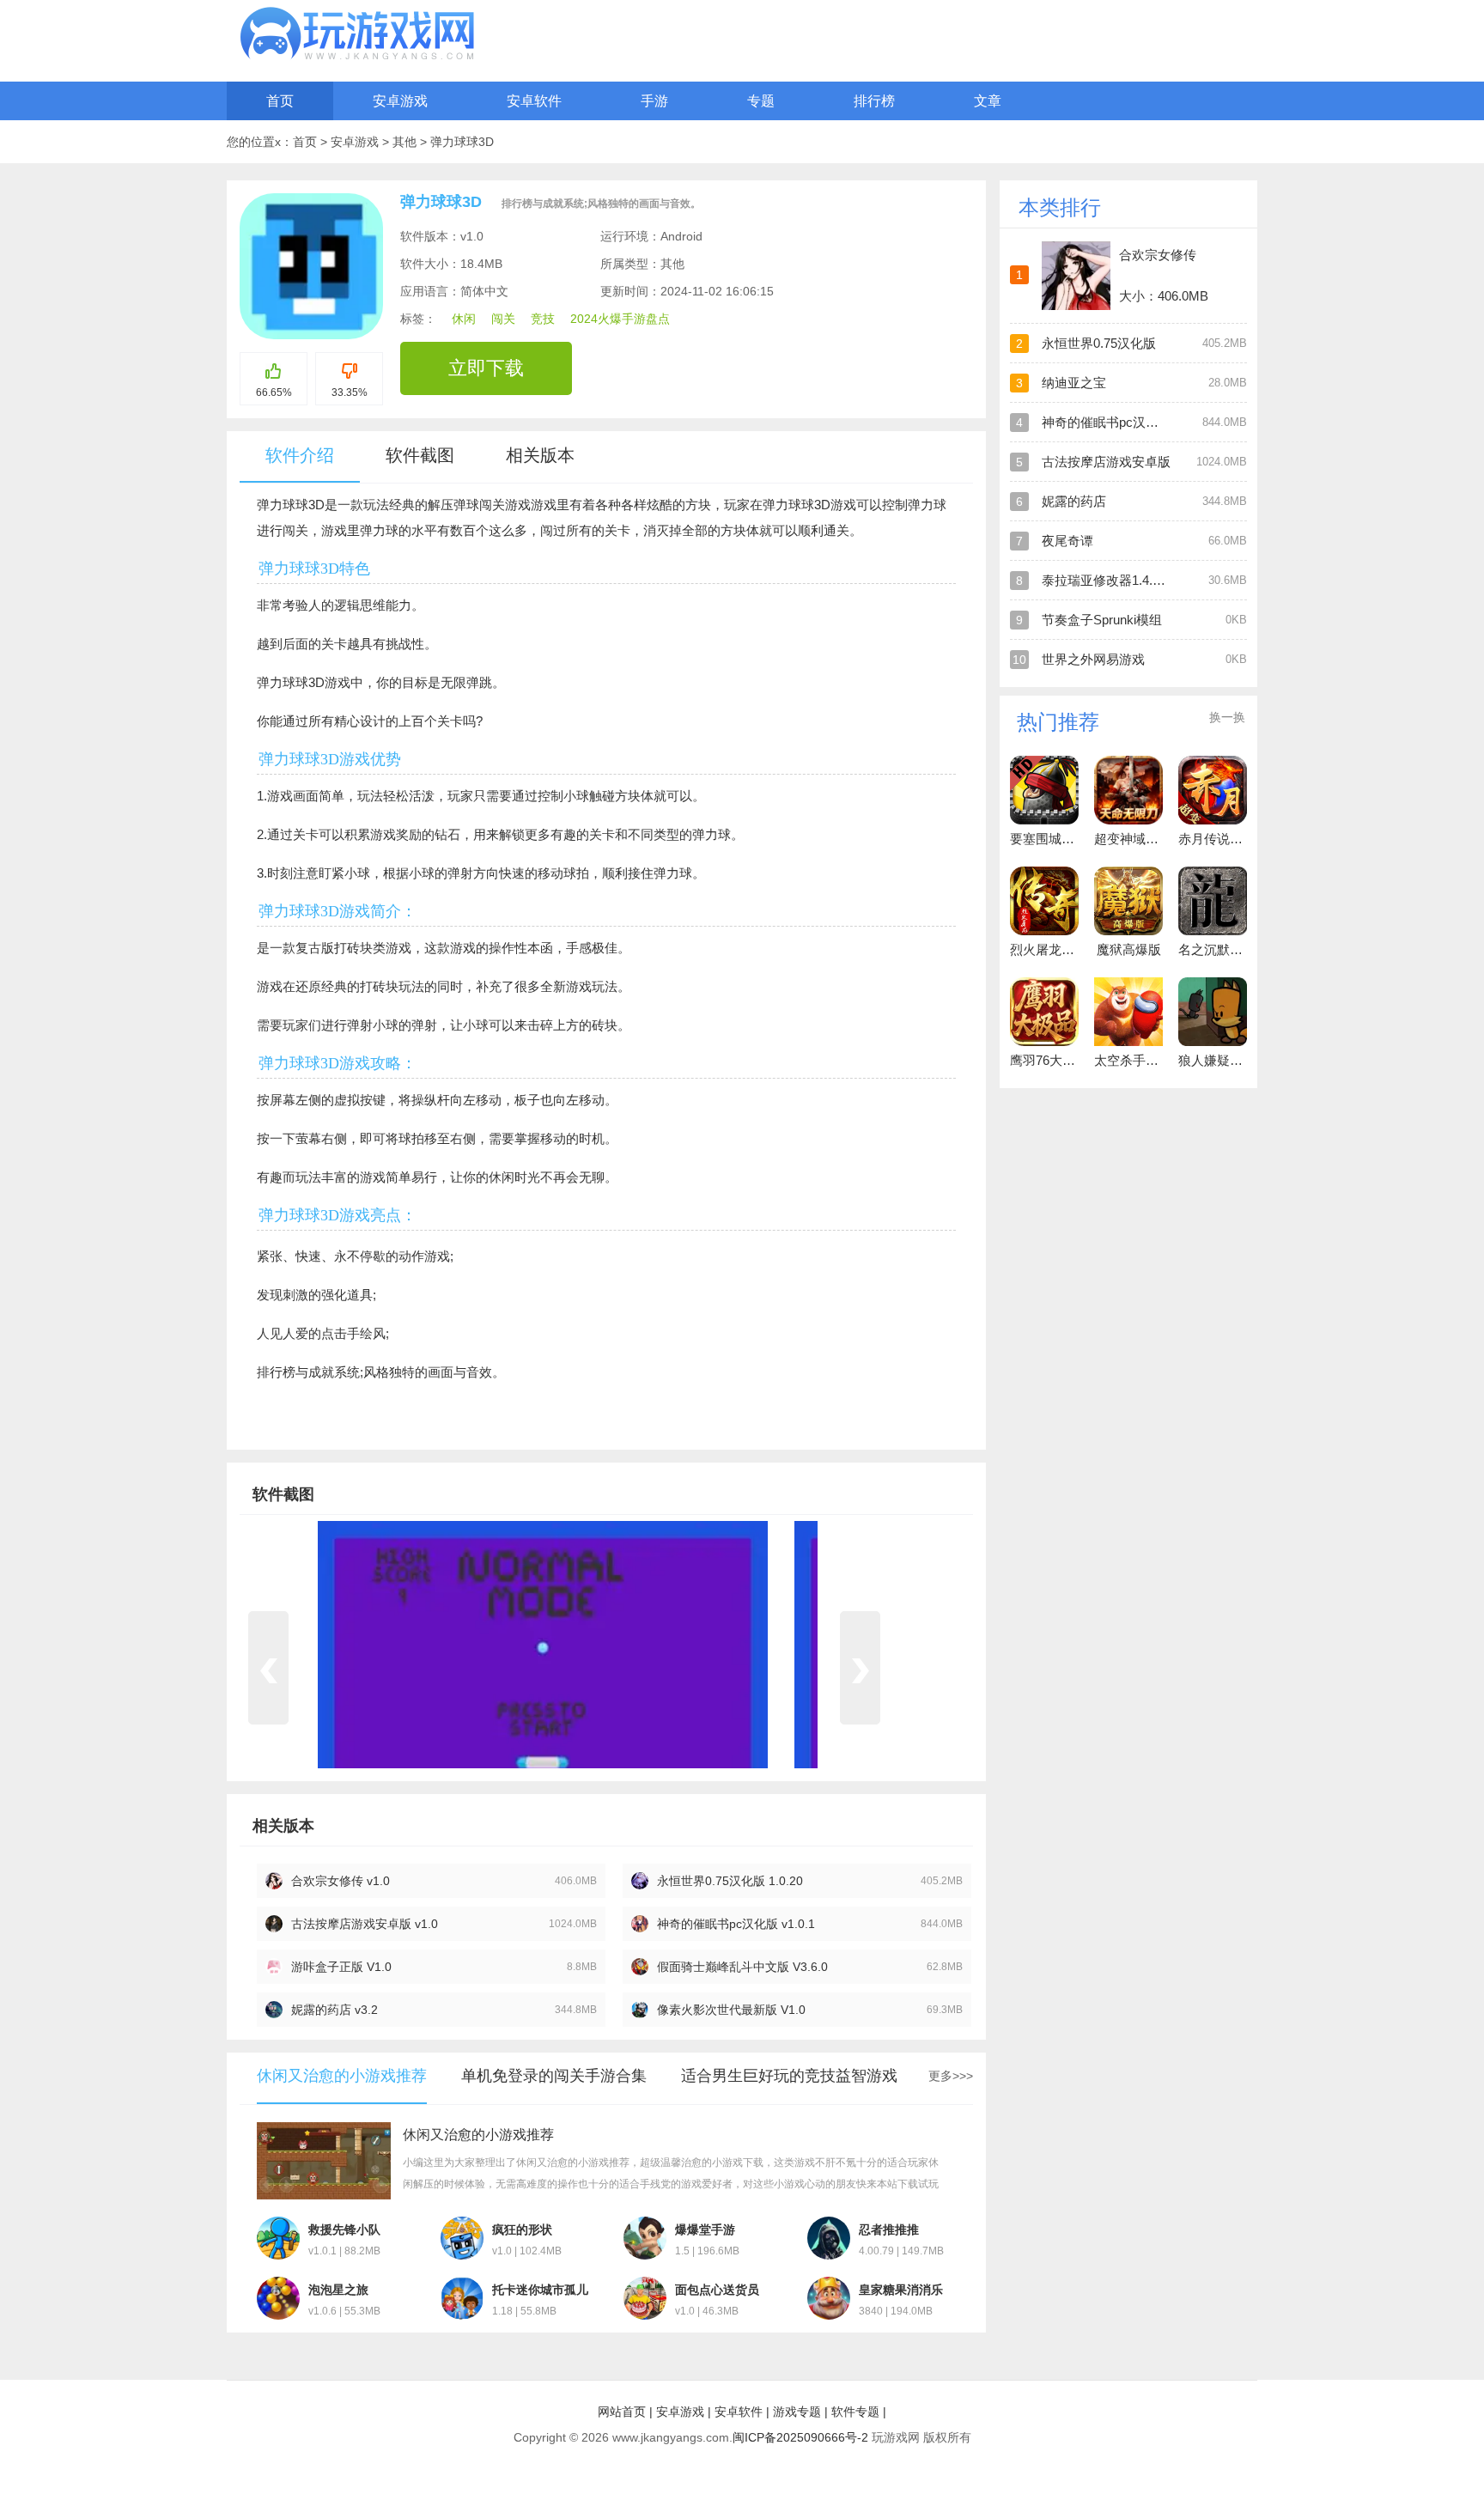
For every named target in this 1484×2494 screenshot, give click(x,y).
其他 (406, 142)
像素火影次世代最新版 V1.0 (731, 2010)
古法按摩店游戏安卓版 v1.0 (365, 1924)
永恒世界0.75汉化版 (1099, 343)
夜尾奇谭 (1067, 541)
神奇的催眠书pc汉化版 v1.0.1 (736, 1924)
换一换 (1227, 717)
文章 (988, 101)
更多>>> (951, 2076)
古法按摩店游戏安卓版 (1106, 462)
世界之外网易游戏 (1093, 659)
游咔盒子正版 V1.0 (341, 1967)
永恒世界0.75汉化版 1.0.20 (730, 1881)
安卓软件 (534, 101)
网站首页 (622, 2412)
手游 (654, 101)
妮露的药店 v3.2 (335, 2010)
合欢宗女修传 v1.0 (341, 1881)
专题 (761, 101)
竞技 (543, 319)
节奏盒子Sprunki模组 (1102, 620)
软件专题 (855, 2412)
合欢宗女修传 (1158, 255)
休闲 (464, 319)
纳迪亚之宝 (1074, 383)
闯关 (503, 319)
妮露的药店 (1074, 501)
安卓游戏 (400, 101)
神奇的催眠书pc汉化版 (1107, 422)
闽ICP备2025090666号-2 (800, 2437)
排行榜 (874, 101)
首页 (280, 101)
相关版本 (540, 455)
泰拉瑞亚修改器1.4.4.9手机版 (1125, 580)
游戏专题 (797, 2412)
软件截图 (420, 455)
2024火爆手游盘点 (620, 319)
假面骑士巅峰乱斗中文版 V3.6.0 (742, 1967)
